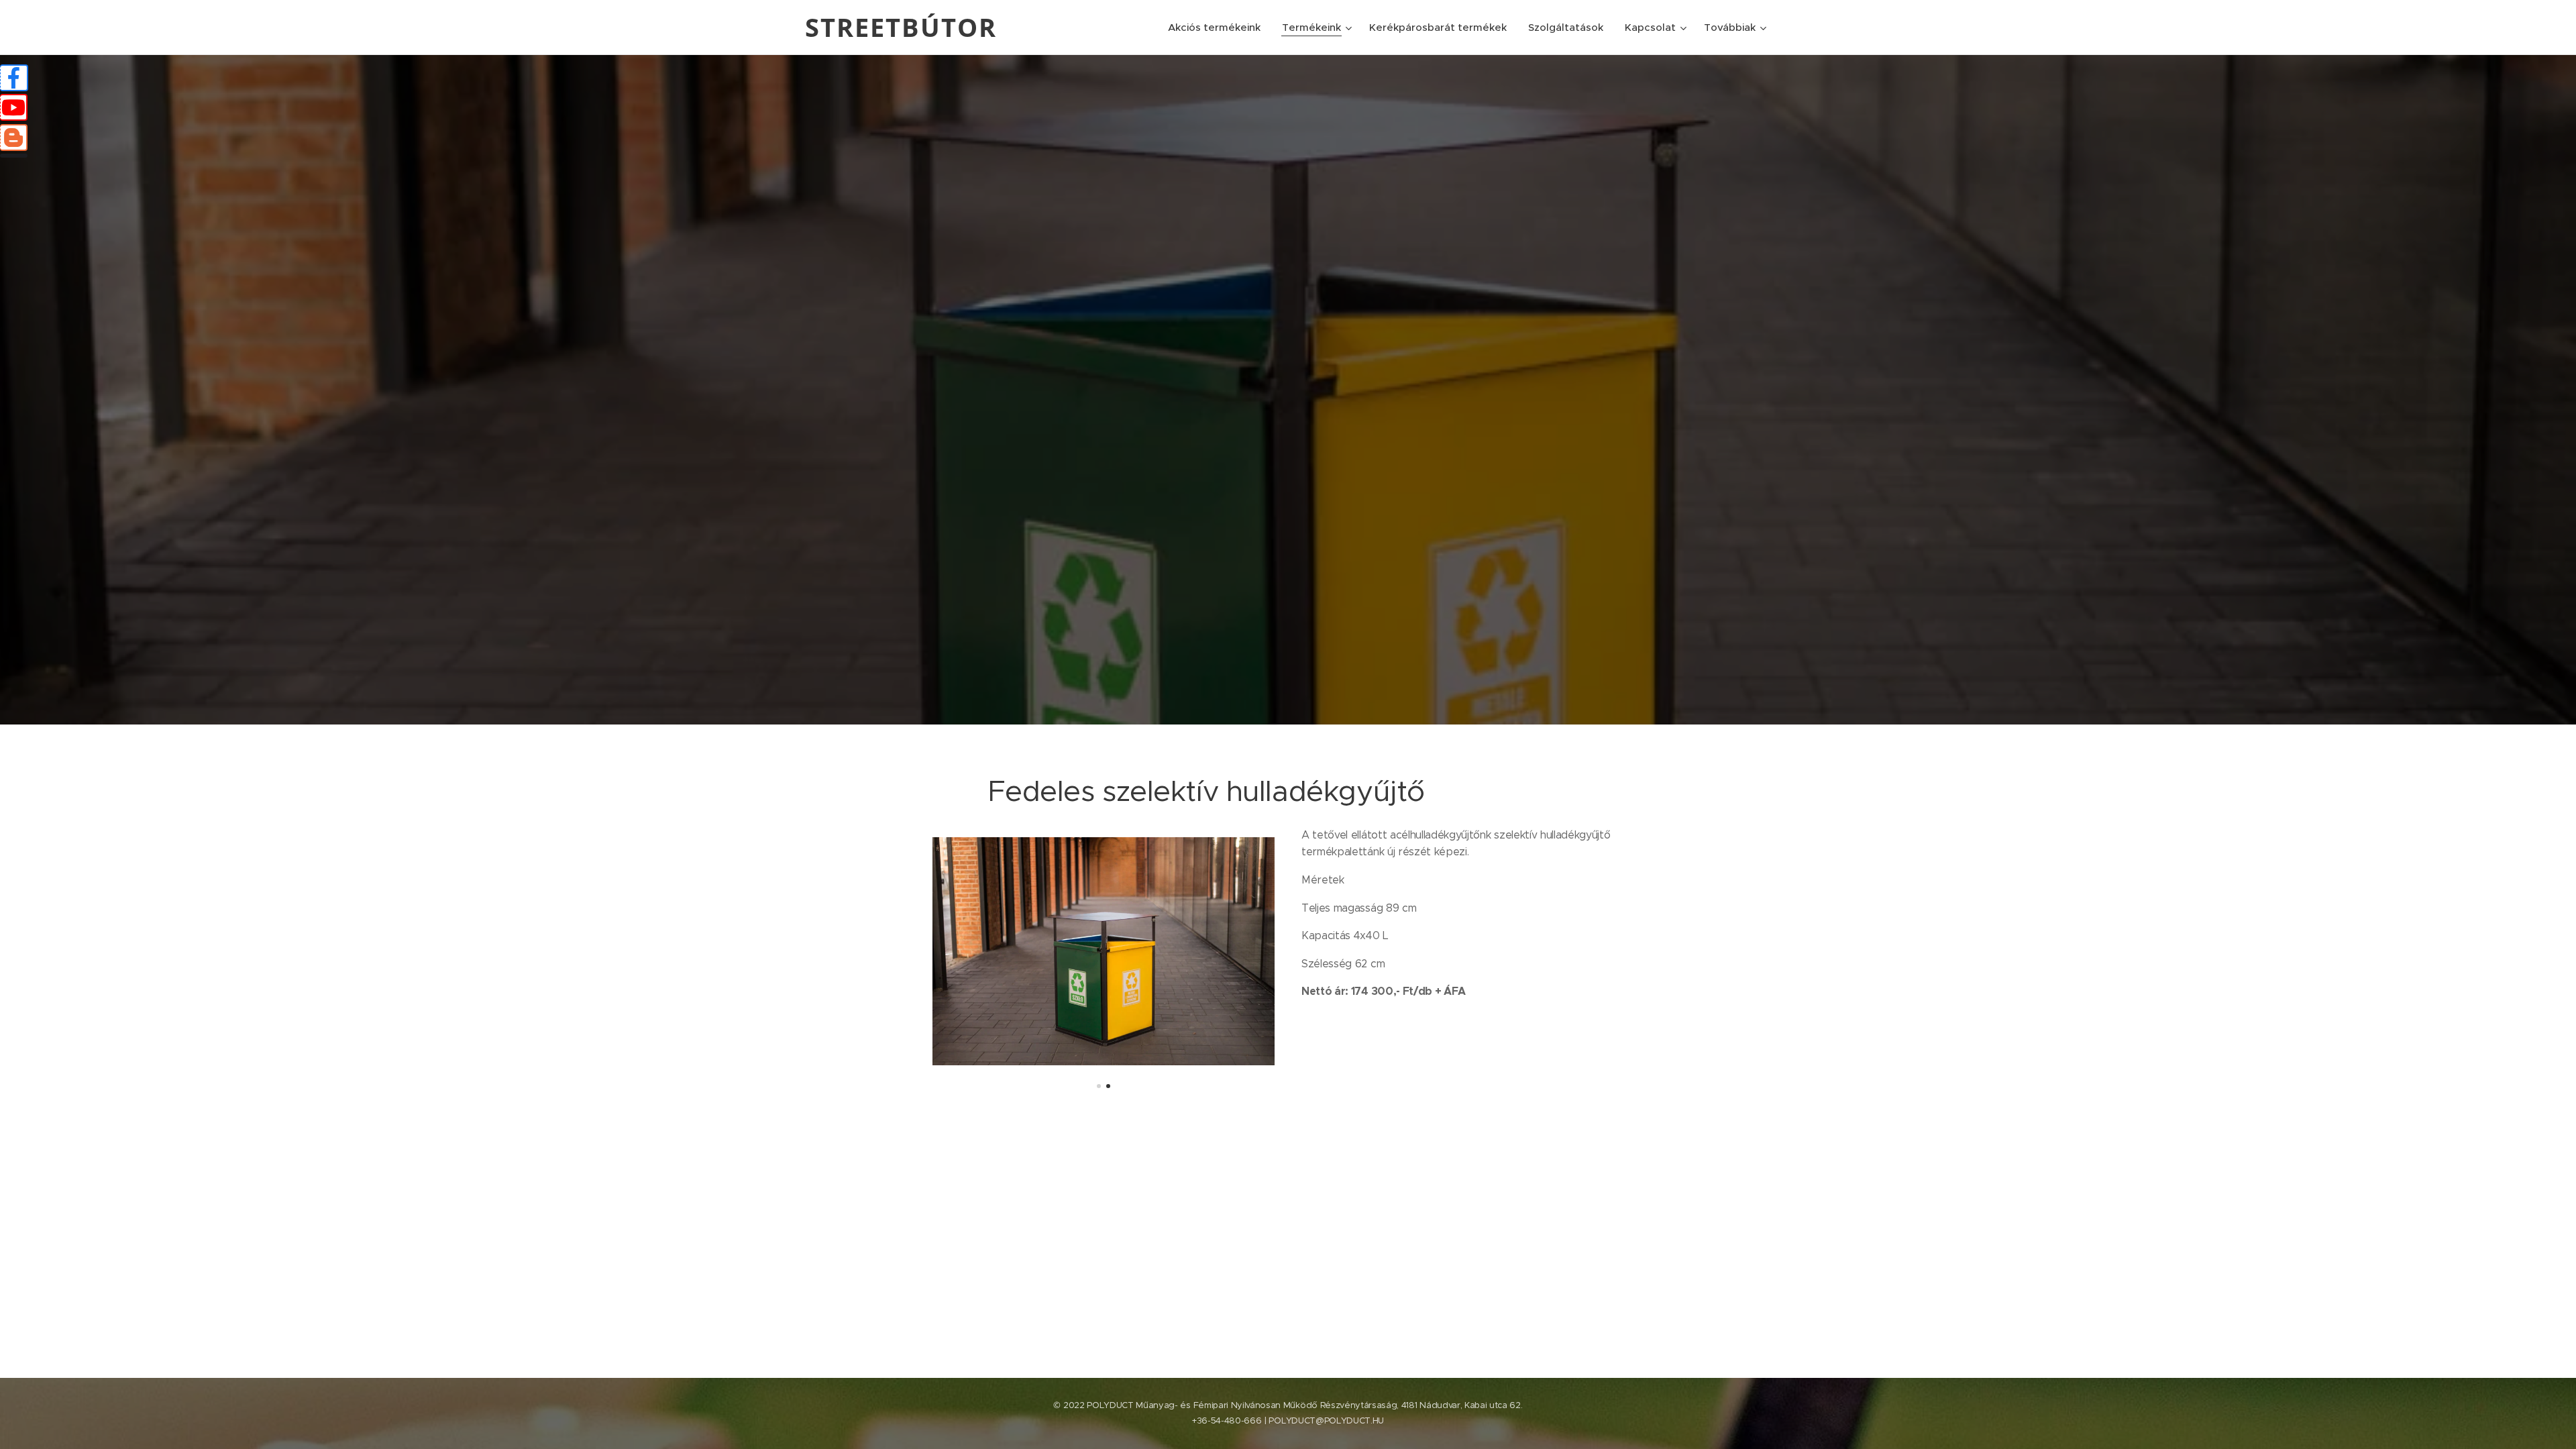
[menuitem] (1218, 28)
